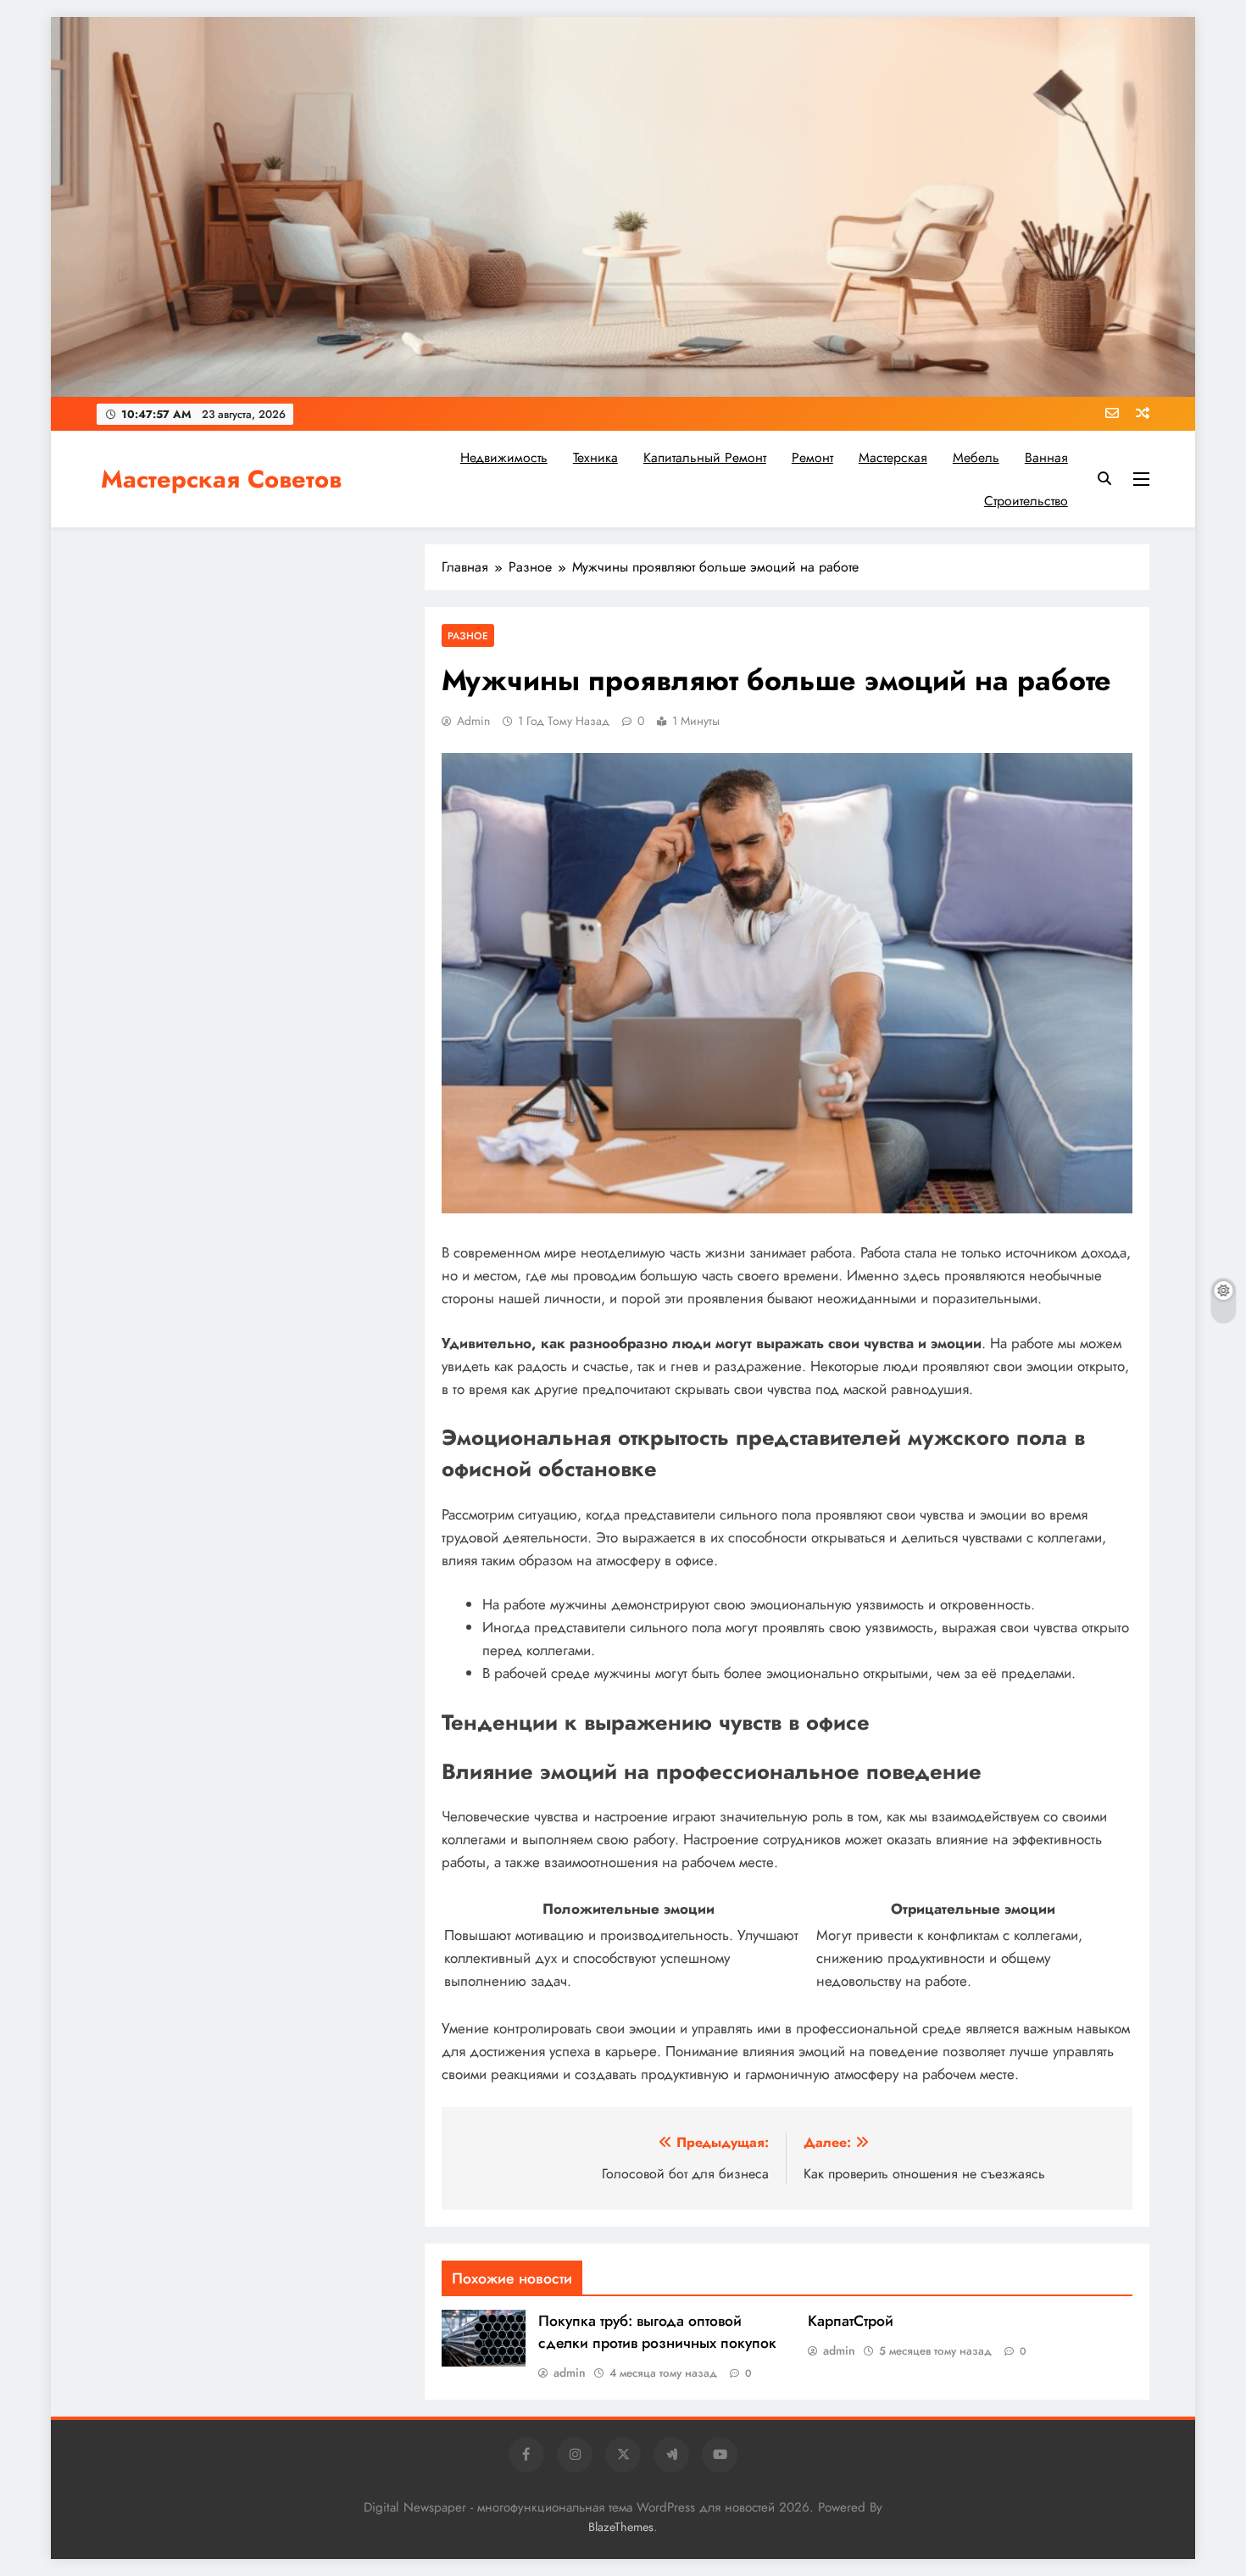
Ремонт (812, 457)
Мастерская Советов (221, 479)
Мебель (976, 457)
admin (473, 721)
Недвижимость (504, 457)
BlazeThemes (621, 2527)
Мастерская (893, 457)
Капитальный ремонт (705, 457)
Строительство (1026, 501)
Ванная (1046, 457)
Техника (595, 457)
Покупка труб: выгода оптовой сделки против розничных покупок (657, 2332)
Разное (468, 636)
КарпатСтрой (851, 2321)
